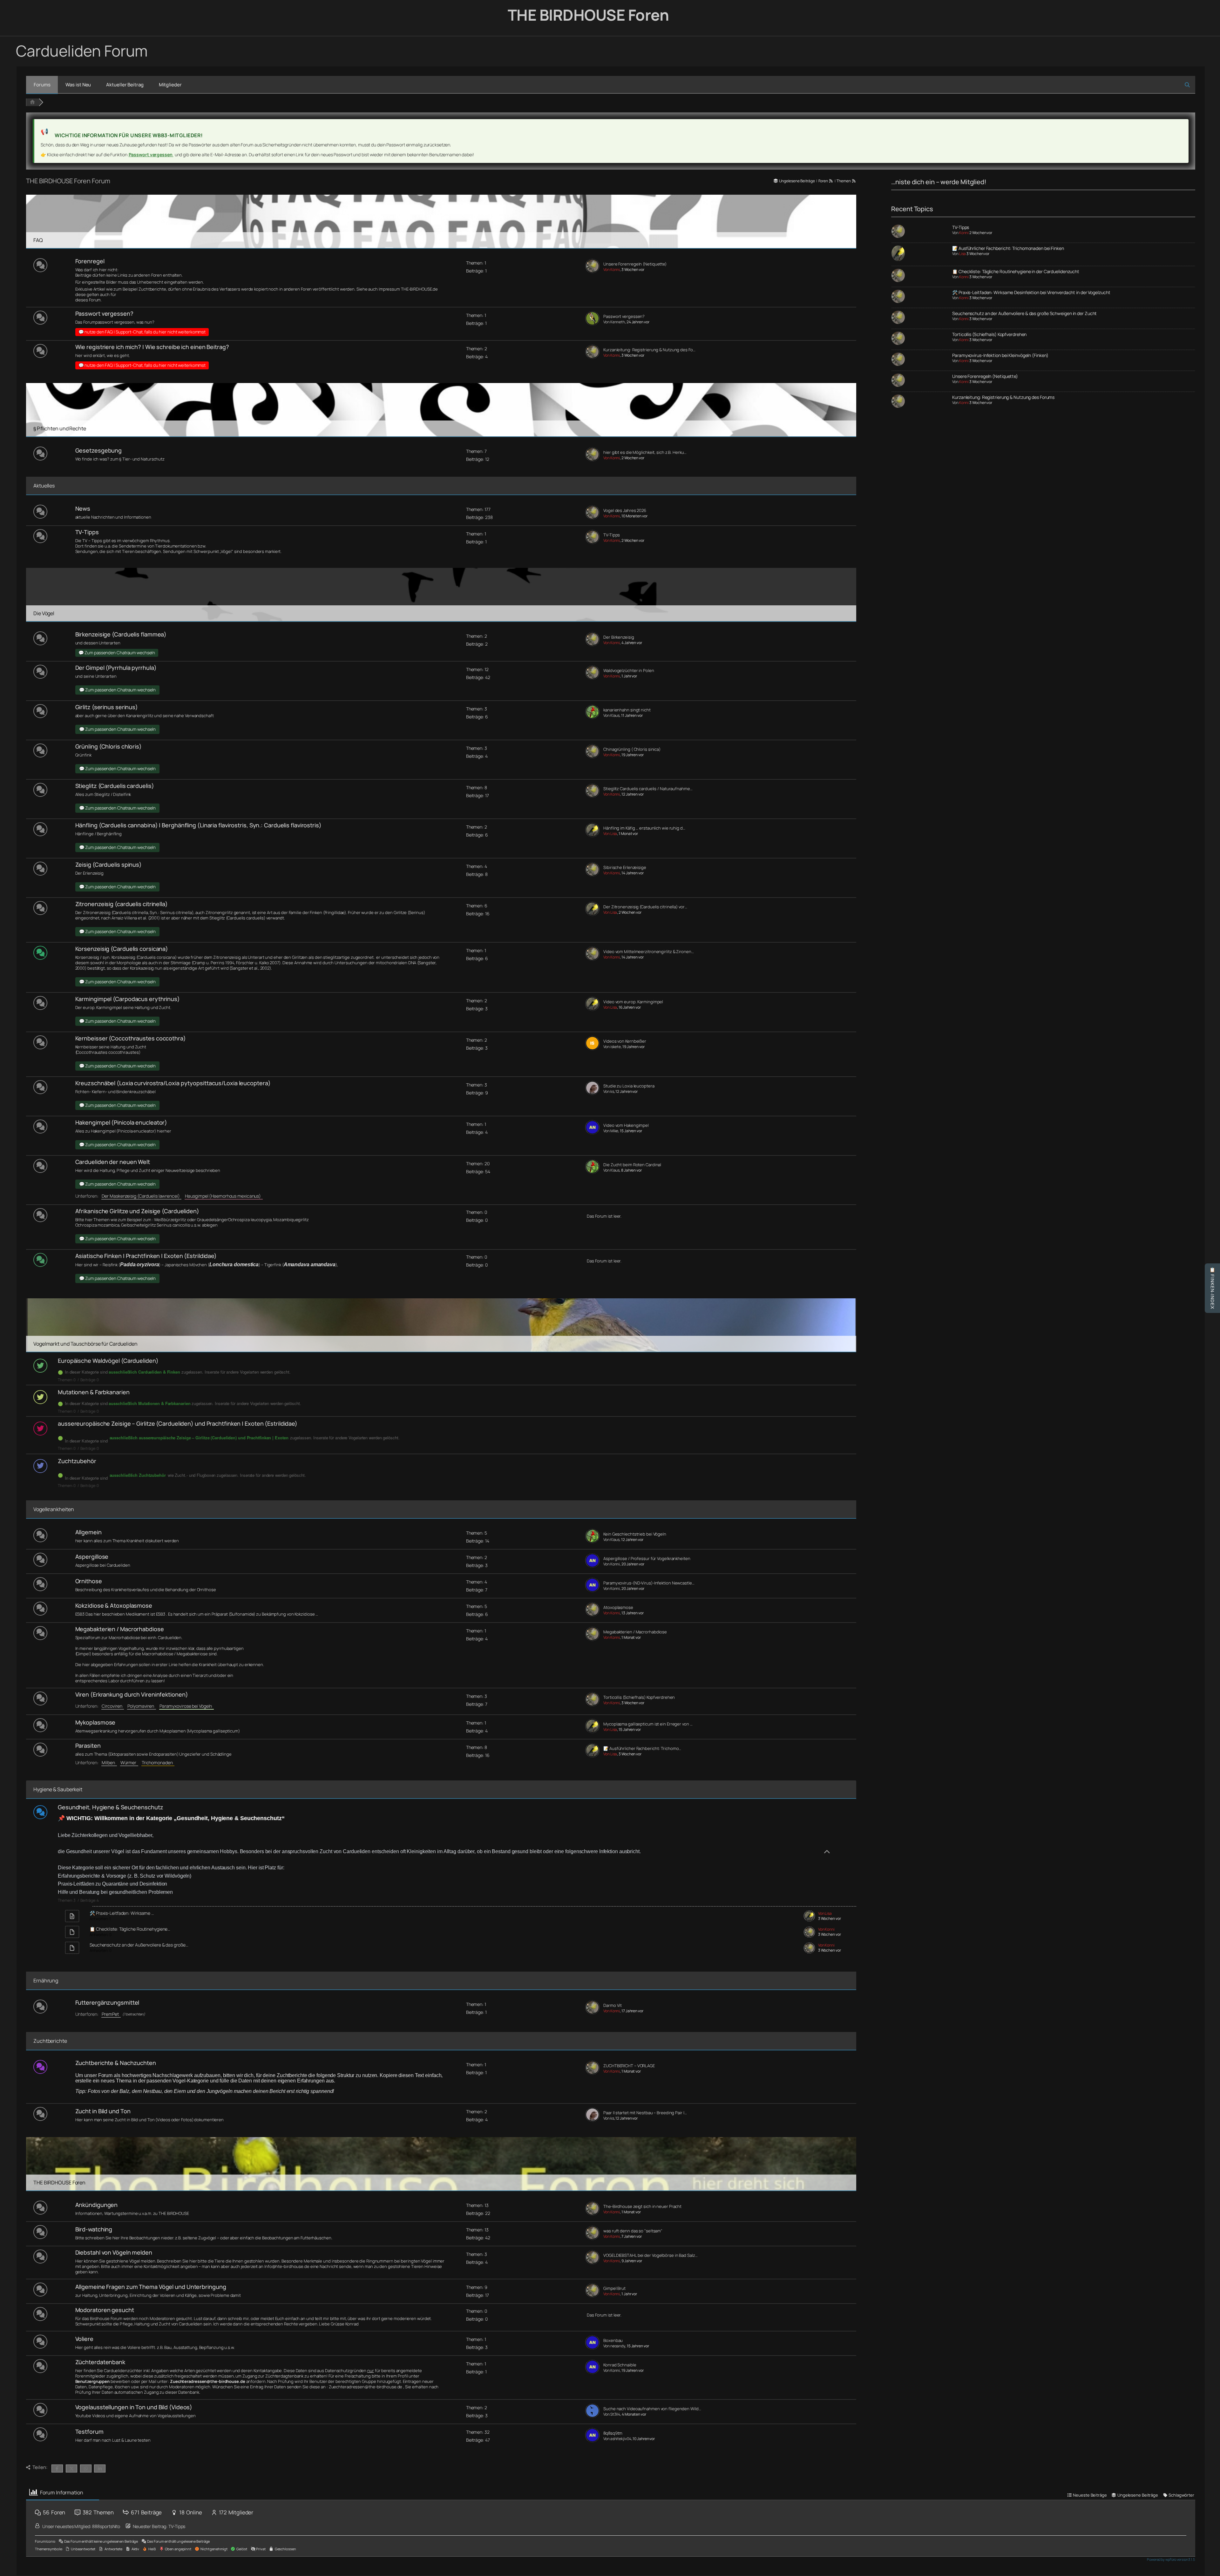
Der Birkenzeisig (619, 637)
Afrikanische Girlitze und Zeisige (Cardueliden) (137, 1211)
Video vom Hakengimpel (626, 1125)
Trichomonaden (158, 1762)
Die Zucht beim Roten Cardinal (632, 1165)
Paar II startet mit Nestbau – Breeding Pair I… (645, 2113)
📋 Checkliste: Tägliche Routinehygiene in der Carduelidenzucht (1016, 271)
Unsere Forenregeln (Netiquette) (635, 264)
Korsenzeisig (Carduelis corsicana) (122, 949)
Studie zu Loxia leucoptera (629, 1086)
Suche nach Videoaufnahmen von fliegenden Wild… (652, 2409)
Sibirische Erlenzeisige (625, 868)
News (83, 508)
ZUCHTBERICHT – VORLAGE (629, 2066)
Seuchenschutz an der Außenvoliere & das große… (139, 1945)
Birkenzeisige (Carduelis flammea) (121, 634)
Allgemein (88, 1532)
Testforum (89, 2431)
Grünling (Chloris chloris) (108, 746)
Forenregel (90, 261)
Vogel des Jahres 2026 (625, 511)
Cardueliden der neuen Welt (113, 1162)
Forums (42, 85)
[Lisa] (592, 835)
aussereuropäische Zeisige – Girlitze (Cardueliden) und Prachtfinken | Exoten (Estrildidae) (178, 1423)
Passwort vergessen (151, 155)
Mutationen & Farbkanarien (94, 1392)
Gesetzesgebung (99, 450)
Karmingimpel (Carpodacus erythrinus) (128, 999)
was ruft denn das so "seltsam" (633, 2231)
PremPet (111, 2014)
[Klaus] (592, 717)
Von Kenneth (614, 322)
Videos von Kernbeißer (625, 1041)
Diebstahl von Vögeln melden (114, 2252)
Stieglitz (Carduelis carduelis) (115, 786)
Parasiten (88, 1745)
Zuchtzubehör (77, 1461)
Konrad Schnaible (620, 2365)
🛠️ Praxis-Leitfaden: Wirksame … (122, 1913)
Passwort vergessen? (104, 313)
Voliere (84, 2339)
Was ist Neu (78, 85)
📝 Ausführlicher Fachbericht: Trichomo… (642, 1749)
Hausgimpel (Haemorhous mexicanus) (224, 1196)
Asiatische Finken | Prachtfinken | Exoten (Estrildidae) (146, 1256)
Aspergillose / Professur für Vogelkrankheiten (647, 1559)
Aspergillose (92, 1557)
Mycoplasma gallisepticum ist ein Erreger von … (648, 1724)
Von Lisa (610, 834)
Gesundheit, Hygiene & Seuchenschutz (111, 1807)
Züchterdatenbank (100, 2362)
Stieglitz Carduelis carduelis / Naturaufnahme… (648, 789)
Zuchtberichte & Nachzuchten (116, 2063)
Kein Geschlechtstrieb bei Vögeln (635, 1534)
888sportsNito (106, 2526)
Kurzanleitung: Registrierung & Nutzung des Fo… (649, 350)
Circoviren (113, 1706)
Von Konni (612, 269)
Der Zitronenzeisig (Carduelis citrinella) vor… (645, 907)
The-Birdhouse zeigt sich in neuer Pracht (642, 2206)
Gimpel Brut (614, 2288)
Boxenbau (613, 2341)
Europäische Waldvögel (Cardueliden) (108, 1361)
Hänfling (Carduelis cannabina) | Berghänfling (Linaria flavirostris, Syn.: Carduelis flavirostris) (198, 825)
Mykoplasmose (95, 1722)
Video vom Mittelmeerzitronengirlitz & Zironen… (648, 952)
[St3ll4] (592, 2416)
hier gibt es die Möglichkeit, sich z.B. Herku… (645, 452)
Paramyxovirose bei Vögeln (187, 1706)
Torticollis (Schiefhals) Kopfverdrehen (639, 1697)
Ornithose (89, 1581)
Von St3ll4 (612, 2414)
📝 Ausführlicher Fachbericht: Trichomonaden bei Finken (1008, 248)
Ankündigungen (97, 2205)
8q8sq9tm (613, 2433)
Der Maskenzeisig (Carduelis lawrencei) (142, 1196)
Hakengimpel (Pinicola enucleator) (121, 1122)
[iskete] (592, 1049)
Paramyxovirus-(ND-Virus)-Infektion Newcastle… (649, 1583)
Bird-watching (94, 2229)
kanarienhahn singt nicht (627, 710)
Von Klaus (611, 715)
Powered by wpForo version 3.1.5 (1171, 2559)
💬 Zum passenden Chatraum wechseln (117, 653)
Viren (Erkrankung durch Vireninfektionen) (132, 1694)
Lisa (963, 254)
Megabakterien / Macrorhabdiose (120, 1629)
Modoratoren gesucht (105, 2310)
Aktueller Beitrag (125, 85)
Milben (109, 1762)
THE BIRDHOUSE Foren (588, 15)
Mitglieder (170, 85)
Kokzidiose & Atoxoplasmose (114, 1605)
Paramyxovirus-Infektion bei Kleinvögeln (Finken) (1000, 355)
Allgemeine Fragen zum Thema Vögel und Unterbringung (151, 2287)
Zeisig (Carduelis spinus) (109, 864)
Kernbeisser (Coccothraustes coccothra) (131, 1038)
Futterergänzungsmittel (107, 2002)
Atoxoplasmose (618, 1607)
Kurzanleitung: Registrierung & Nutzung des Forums (1003, 397)
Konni (964, 233)
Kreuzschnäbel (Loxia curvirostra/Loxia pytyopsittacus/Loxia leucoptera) (173, 1083)
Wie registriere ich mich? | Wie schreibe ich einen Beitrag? (152, 347)
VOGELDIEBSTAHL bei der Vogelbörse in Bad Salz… (650, 2255)
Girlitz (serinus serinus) (107, 707)
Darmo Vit (613, 2005)
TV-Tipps (87, 532)
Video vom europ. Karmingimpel (633, 1002)
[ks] (592, 1093)
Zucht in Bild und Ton (103, 2111)
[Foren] (32, 102)
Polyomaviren (142, 1706)
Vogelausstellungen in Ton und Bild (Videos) (134, 2407)
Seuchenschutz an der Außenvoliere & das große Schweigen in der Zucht (1024, 313)
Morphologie (129, 963)
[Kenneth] (592, 324)
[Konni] (592, 271)
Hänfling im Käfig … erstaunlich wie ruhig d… (644, 828)
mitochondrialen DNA (396, 963)
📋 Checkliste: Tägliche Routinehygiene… (130, 1929)
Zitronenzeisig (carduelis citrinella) (122, 904)
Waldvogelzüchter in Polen (629, 671)
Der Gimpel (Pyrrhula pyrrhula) (116, 668)
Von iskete (612, 1047)
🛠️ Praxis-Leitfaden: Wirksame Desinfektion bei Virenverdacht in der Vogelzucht (1031, 292)
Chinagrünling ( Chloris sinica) (632, 749)
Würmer (129, 1762)
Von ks (609, 1091)
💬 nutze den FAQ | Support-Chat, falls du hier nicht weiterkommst (142, 332)
